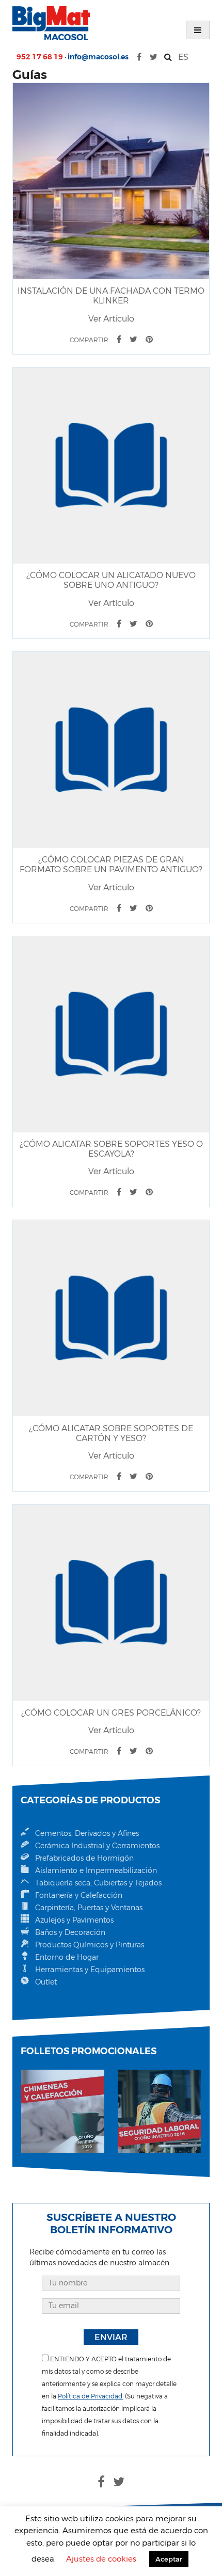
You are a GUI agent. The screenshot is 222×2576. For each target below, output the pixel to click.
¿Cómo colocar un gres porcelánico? (111, 1713)
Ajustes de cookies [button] (101, 2559)
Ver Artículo (111, 319)
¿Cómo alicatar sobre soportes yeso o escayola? (111, 1149)
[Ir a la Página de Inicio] (51, 23)
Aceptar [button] (169, 2559)
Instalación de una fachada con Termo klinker (111, 296)
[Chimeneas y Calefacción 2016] (63, 2111)
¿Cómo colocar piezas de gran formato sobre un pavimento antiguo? (111, 865)
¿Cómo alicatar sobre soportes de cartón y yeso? (111, 1433)
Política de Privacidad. (91, 2396)
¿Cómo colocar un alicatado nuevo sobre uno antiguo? (111, 580)
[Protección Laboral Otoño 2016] (159, 2111)
